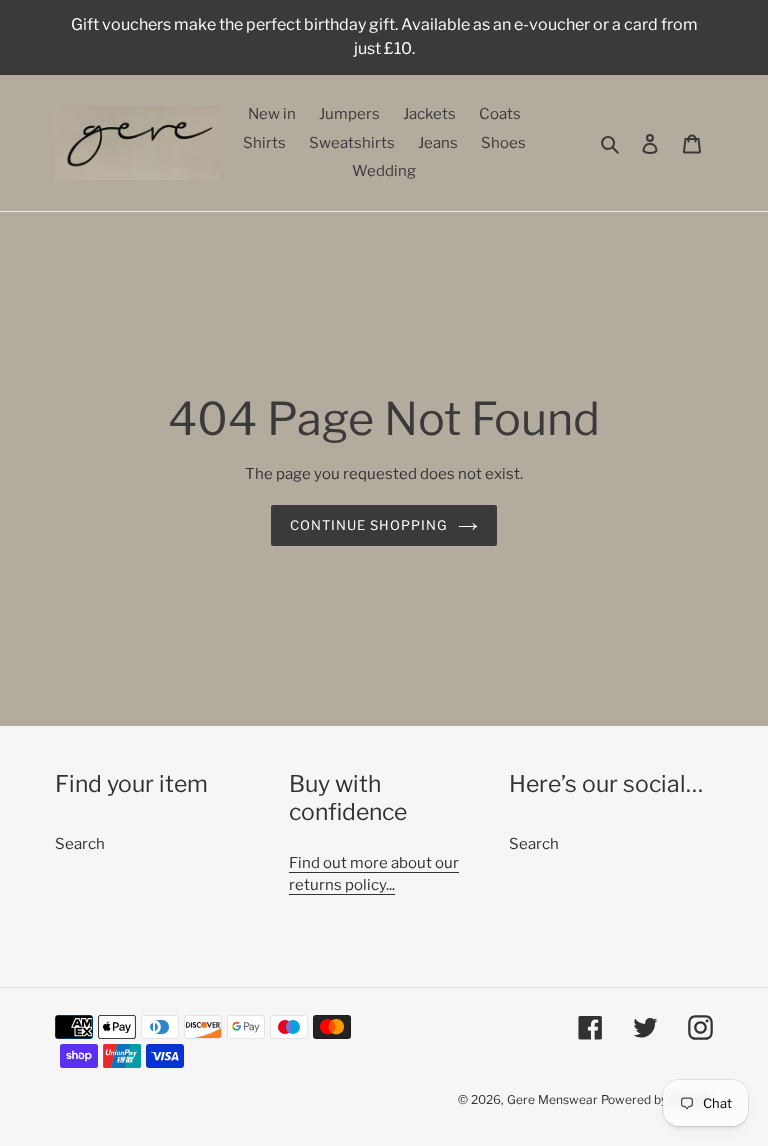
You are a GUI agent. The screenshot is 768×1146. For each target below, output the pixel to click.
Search (80, 844)
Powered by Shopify (657, 1099)
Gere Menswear (552, 1099)
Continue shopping (369, 525)
